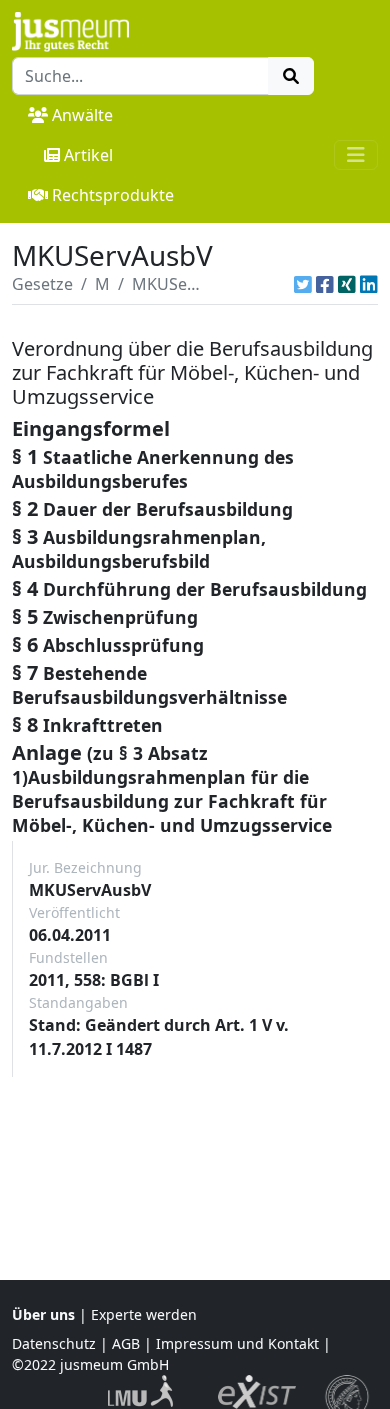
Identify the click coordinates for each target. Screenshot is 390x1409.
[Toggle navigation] (356, 155)
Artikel (88, 155)
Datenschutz (54, 1343)
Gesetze (42, 284)
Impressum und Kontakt (237, 1343)
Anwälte (82, 115)
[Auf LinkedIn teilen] (369, 284)
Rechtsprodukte (113, 195)
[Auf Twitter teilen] (303, 284)
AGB (126, 1343)
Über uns (43, 1314)
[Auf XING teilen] (347, 284)
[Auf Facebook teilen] (325, 284)
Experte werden (144, 1314)
